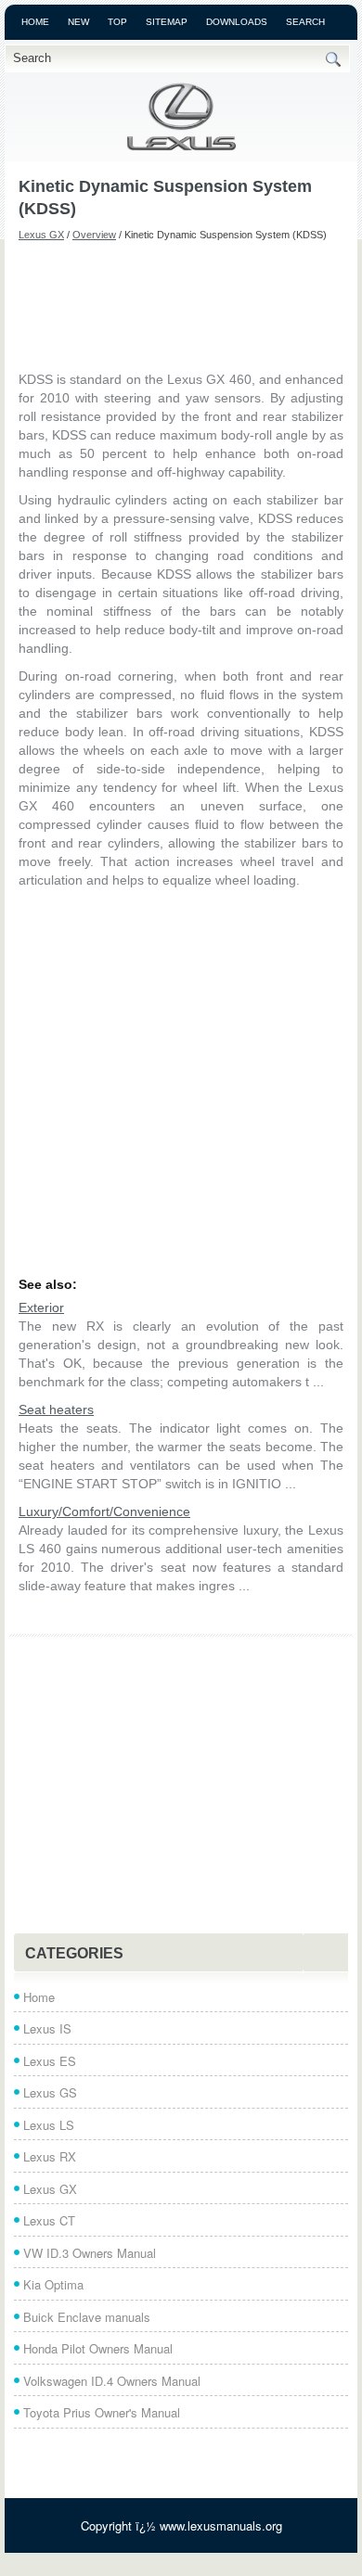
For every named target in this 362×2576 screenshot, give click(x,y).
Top (117, 22)
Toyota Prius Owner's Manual (102, 2412)
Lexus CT (49, 2220)
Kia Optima (53, 2284)
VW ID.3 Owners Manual (90, 2253)
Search (305, 22)
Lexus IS (47, 2028)
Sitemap (167, 22)
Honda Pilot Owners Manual (98, 2348)
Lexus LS (49, 2125)
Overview (94, 235)
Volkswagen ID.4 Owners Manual (112, 2381)
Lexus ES (50, 2061)
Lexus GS (50, 2092)
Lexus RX (50, 2156)
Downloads (237, 22)
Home (35, 22)
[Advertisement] (181, 305)
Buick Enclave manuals (87, 2317)
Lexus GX (41, 235)
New (78, 22)
